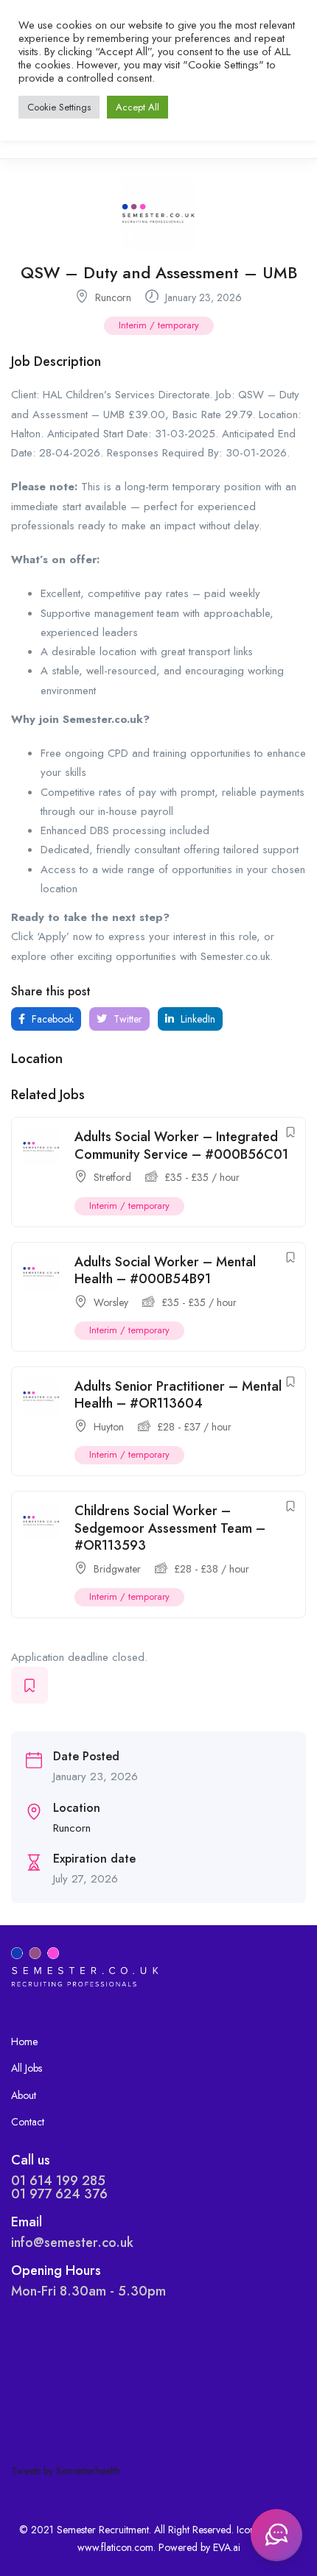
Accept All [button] (137, 107)
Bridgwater (117, 1569)
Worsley (111, 1302)
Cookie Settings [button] (59, 107)
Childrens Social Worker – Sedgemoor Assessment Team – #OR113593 (170, 1528)
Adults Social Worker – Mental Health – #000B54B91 (165, 1270)
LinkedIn (196, 1019)
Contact (28, 2122)
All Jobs (27, 2068)
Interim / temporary (159, 325)
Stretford (112, 1177)
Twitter (126, 1019)
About (24, 2095)
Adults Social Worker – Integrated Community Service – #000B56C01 (181, 1145)
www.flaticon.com (115, 2547)
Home (24, 2042)
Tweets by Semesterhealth (66, 2471)
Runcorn (113, 297)
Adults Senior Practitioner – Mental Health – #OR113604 (178, 1395)
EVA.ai (227, 2547)
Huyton (109, 1427)
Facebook (51, 1019)
